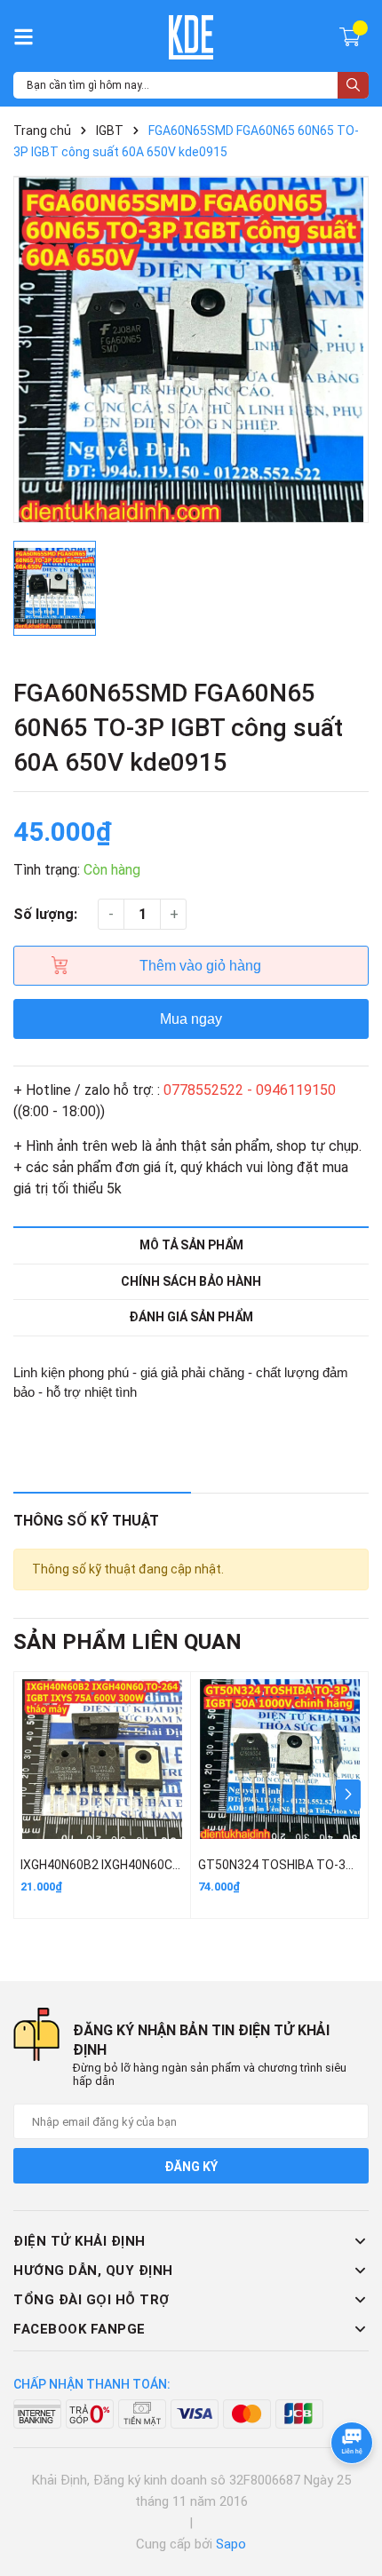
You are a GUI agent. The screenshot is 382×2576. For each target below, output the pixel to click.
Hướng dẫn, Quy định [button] (93, 2271)
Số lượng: (45, 914)
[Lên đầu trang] (351, 2492)
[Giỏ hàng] (352, 36)
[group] (191, 350)
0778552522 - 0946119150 (250, 1090)
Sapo (231, 2544)
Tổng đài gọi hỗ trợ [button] (92, 2300)
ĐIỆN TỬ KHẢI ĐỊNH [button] (80, 2241)
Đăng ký (191, 2167)
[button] (348, 1795)
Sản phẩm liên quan (127, 1642)
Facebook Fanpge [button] (80, 2329)
